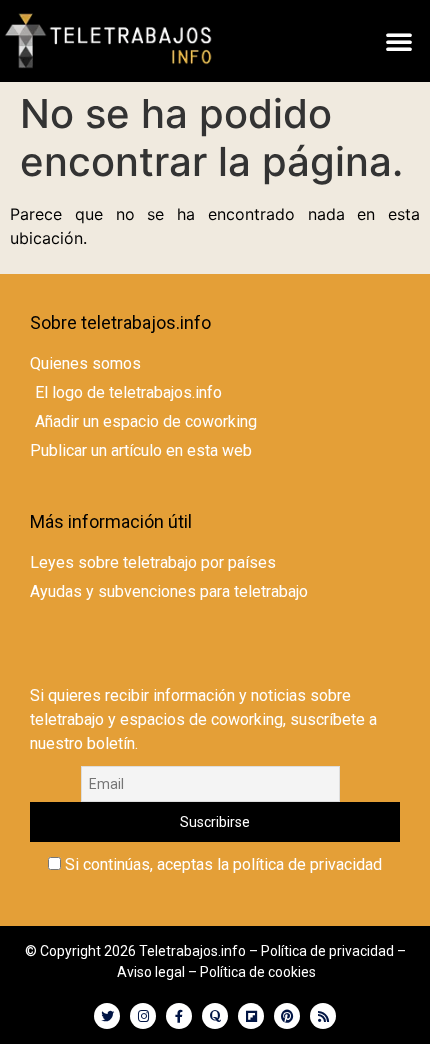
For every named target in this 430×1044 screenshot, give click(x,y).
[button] (399, 41)
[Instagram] (143, 1016)
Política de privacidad (327, 951)
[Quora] (215, 1016)
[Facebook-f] (179, 1016)
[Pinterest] (287, 1016)
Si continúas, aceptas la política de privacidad (221, 865)
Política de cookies (258, 972)
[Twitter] (107, 1016)
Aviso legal (151, 972)
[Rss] (323, 1016)
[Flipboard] (251, 1016)
